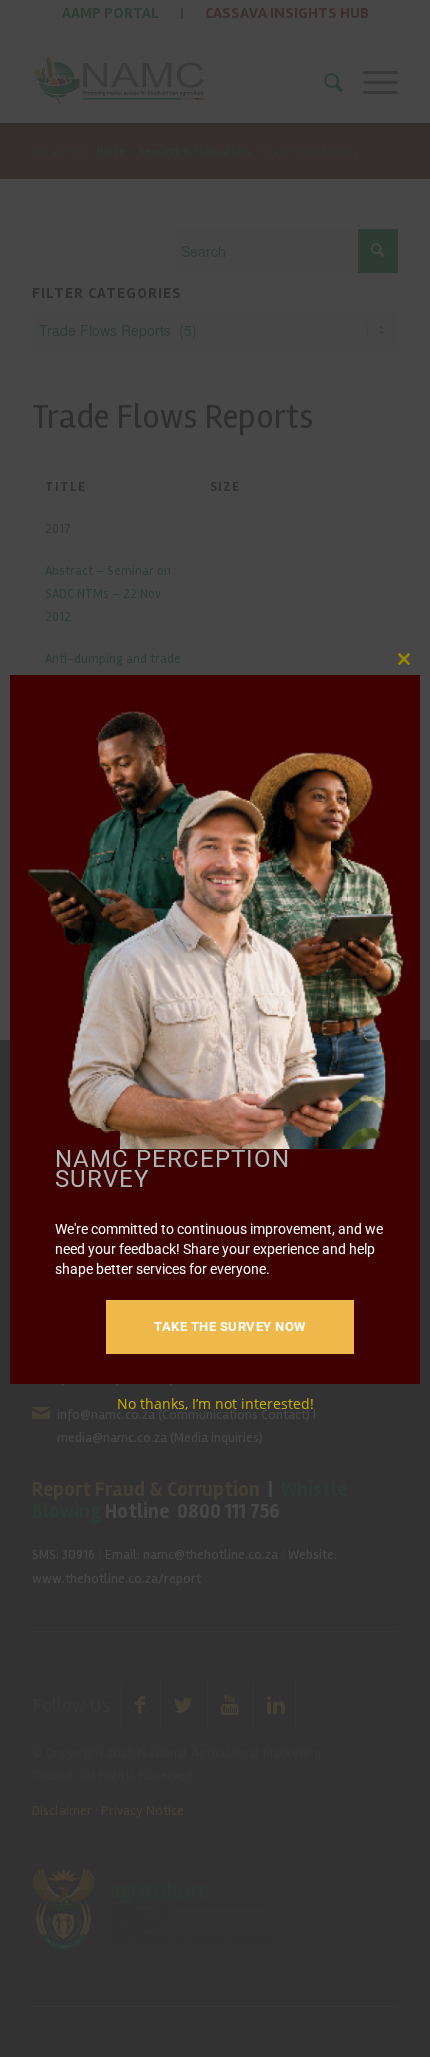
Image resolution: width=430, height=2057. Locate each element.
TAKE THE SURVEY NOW (230, 1326)
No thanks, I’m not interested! (215, 1403)
